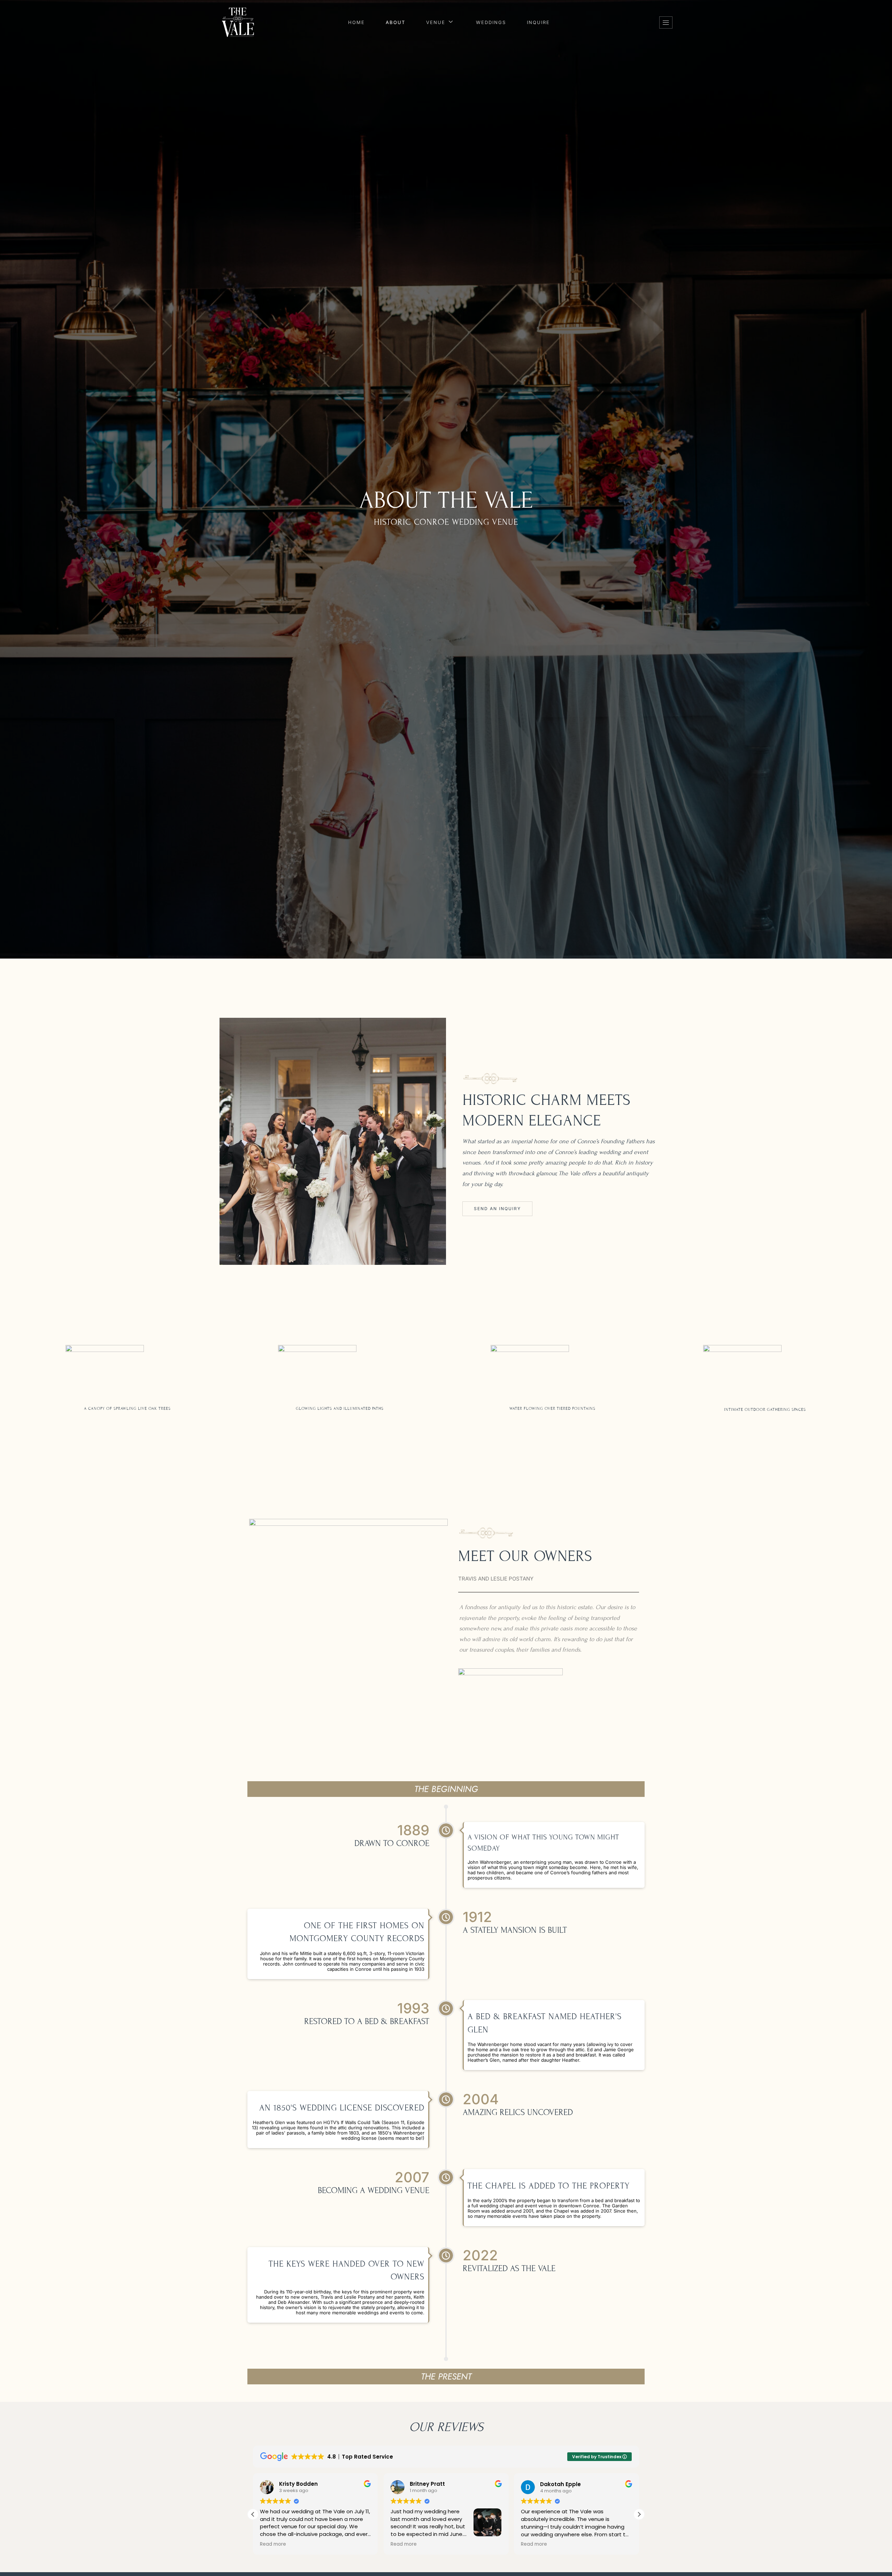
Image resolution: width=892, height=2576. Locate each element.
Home (356, 22)
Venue (436, 22)
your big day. (487, 1184)
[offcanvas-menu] (666, 22)
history (644, 1163)
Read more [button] (273, 2544)
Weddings (491, 22)
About (395, 22)
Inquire (538, 22)
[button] (639, 2514)
